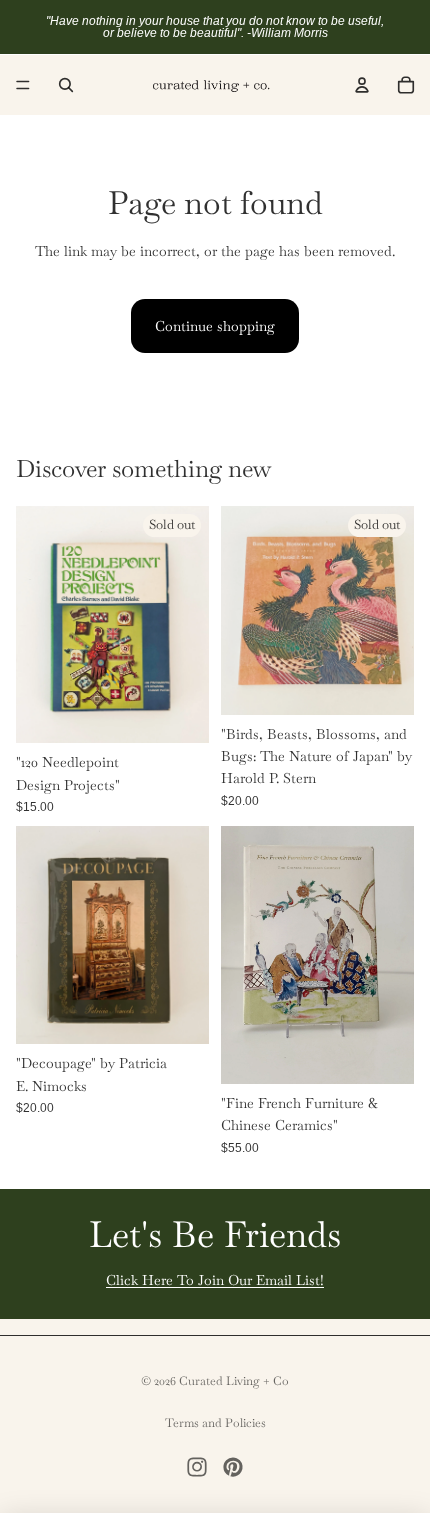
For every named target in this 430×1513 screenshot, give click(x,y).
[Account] (362, 85)
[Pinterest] (233, 1467)
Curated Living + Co (234, 1381)
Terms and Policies (215, 1423)
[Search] (66, 85)
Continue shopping (215, 326)
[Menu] (23, 85)
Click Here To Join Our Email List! (215, 1280)
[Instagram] (197, 1467)
